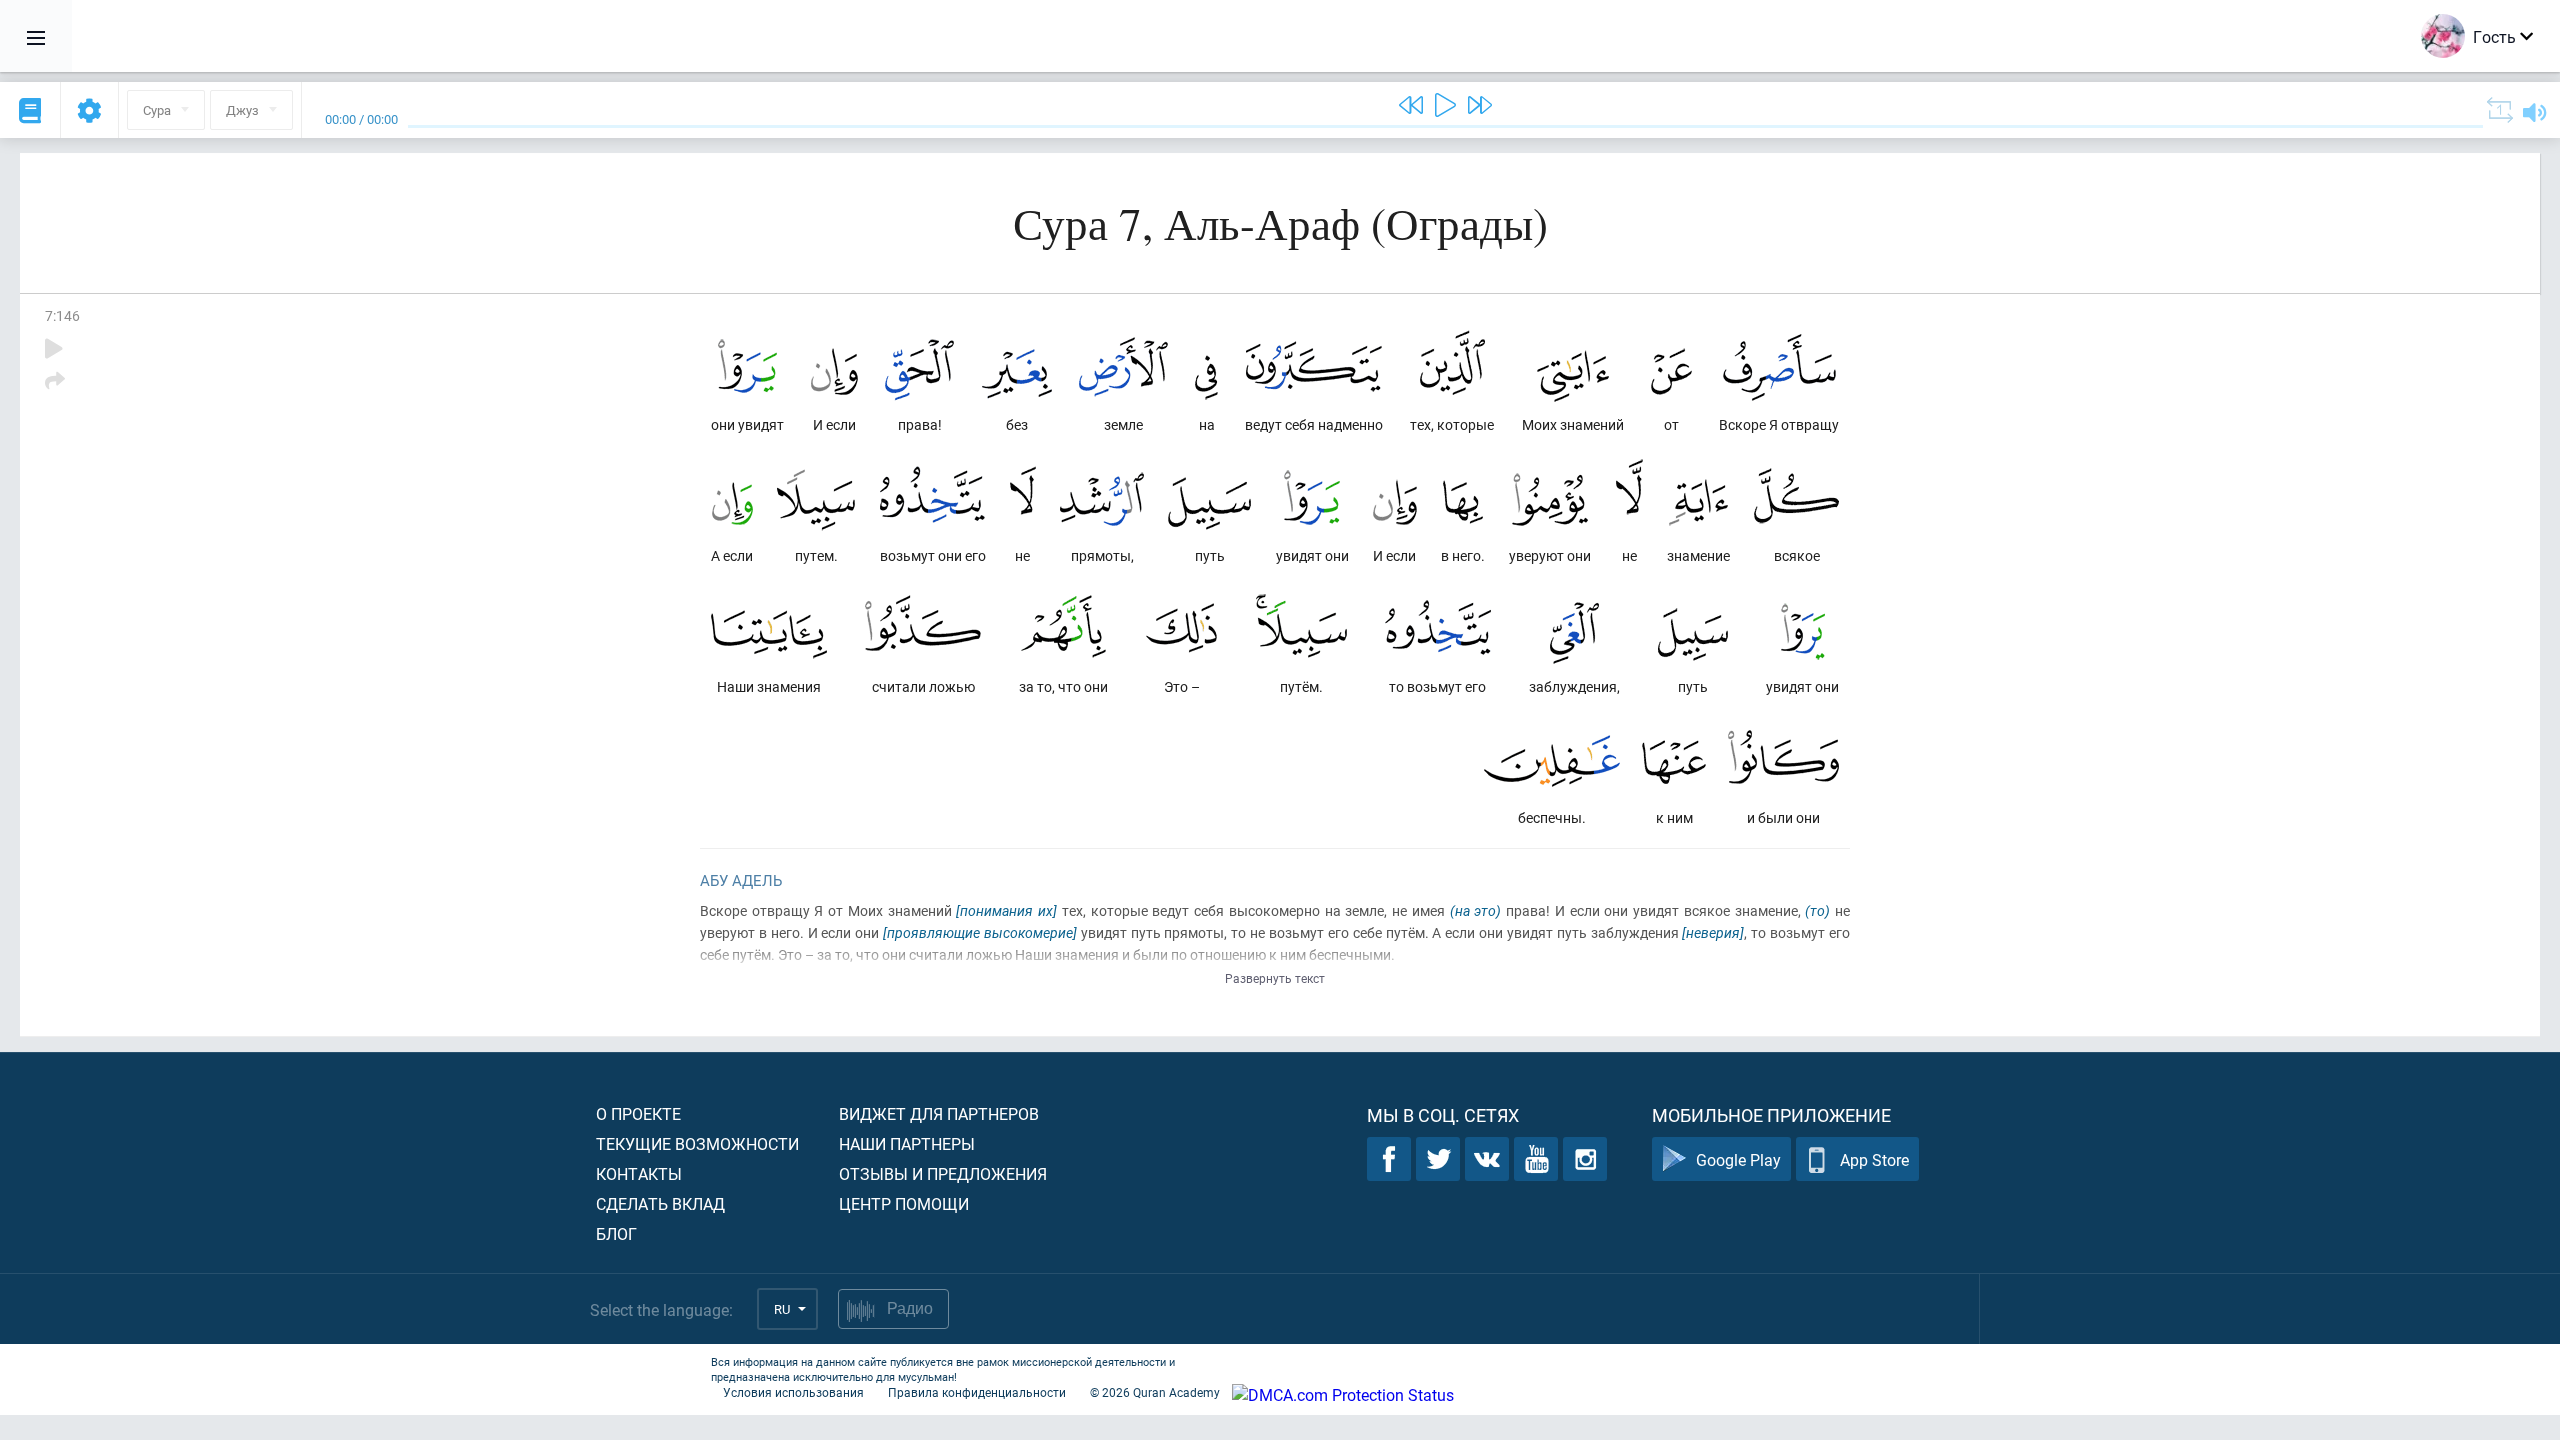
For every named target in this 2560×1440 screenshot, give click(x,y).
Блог (616, 1233)
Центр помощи (904, 1203)
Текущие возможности (697, 1143)
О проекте (638, 1113)
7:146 (62, 315)
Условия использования (793, 1392)
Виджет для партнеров (939, 1113)
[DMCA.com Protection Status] (1343, 1394)
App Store (1874, 1159)
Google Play (1738, 1159)
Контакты (639, 1173)
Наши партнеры (907, 1143)
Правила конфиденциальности (977, 1392)
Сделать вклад (660, 1203)
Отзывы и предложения (943, 1173)
